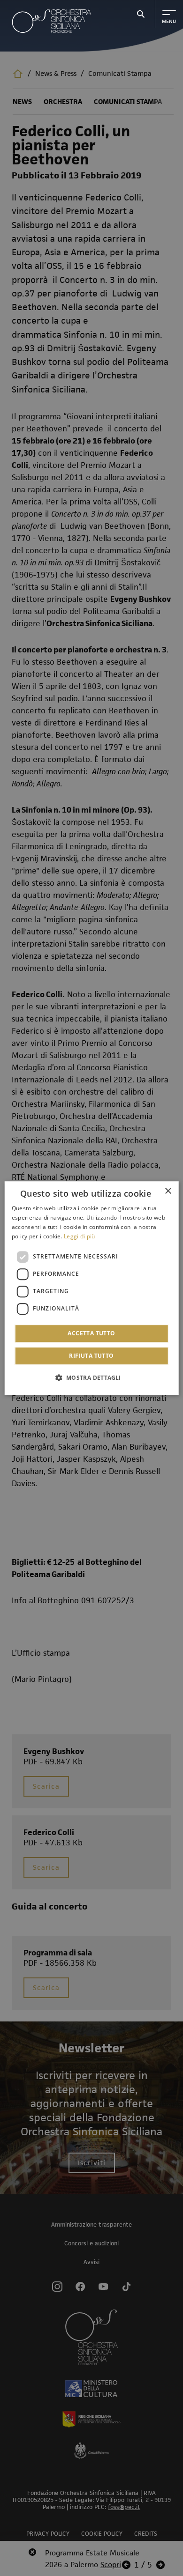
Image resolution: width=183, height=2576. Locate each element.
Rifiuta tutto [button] (91, 1356)
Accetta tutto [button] (91, 1333)
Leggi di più (80, 1236)
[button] (91, 1377)
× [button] (168, 1191)
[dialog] (92, 1288)
